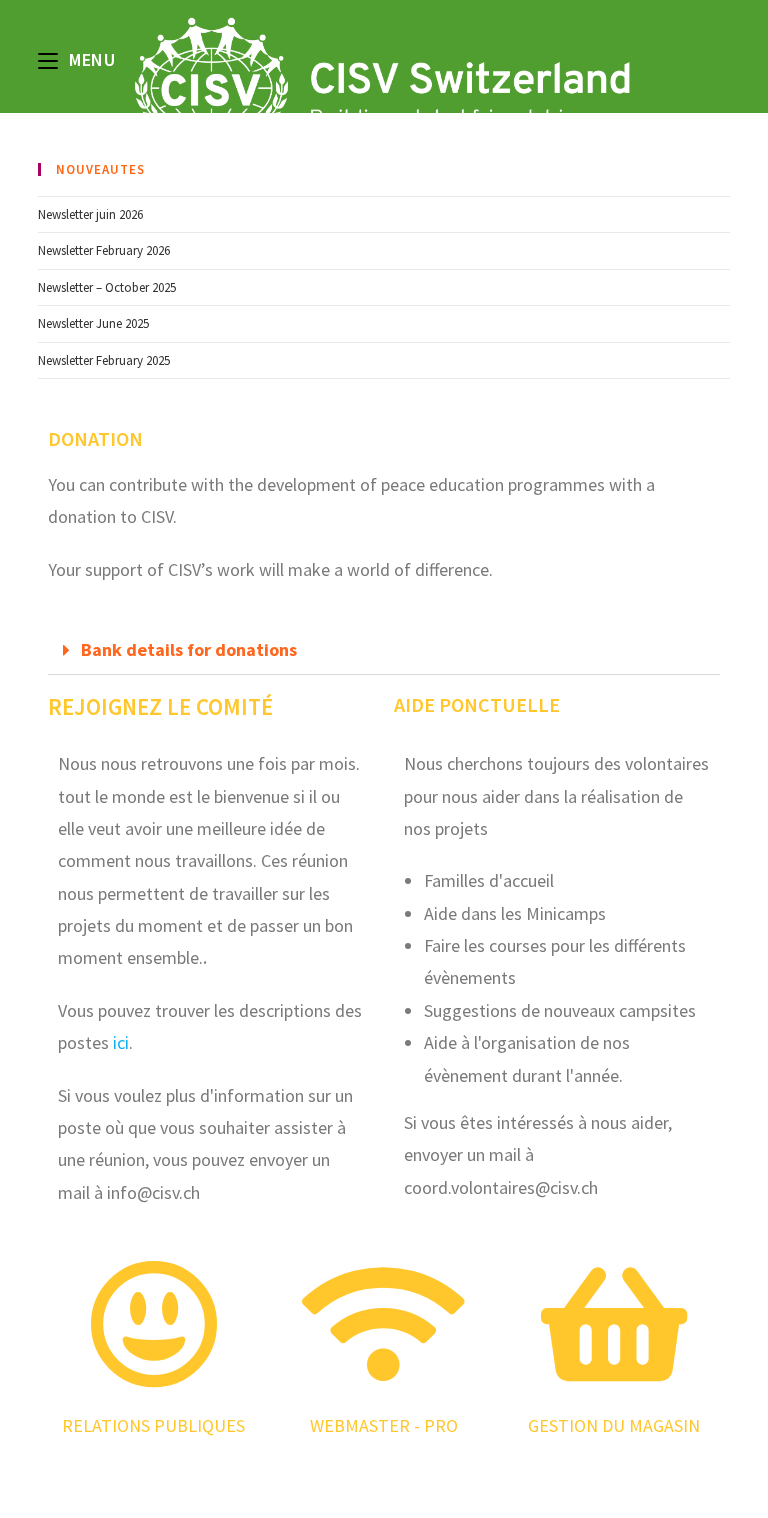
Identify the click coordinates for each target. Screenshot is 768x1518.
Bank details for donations (189, 649)
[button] (383, 650)
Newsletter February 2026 (104, 250)
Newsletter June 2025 (93, 323)
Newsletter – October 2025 (107, 287)
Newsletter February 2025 (104, 360)
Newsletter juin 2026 (90, 214)
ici (121, 1042)
